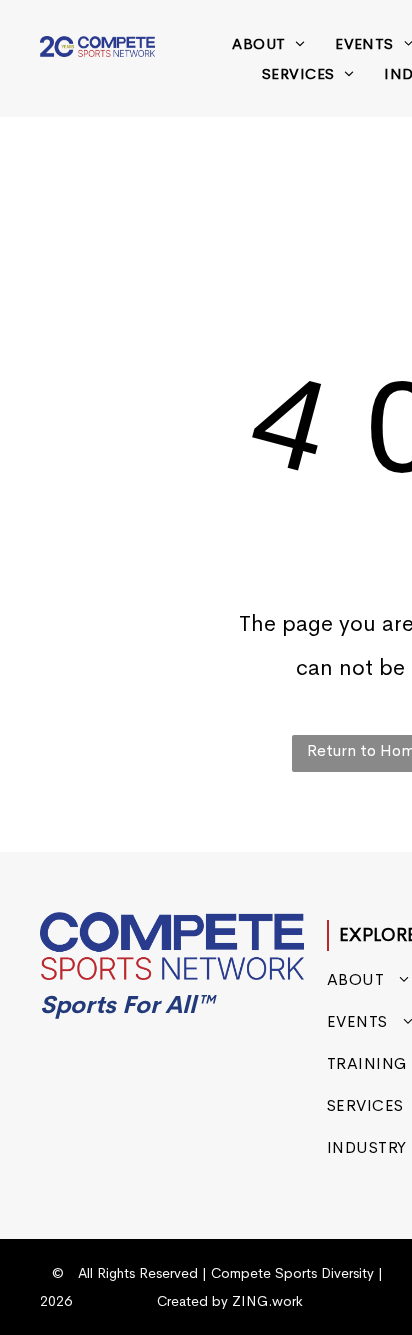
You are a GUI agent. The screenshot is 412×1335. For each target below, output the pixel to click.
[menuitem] (268, 44)
